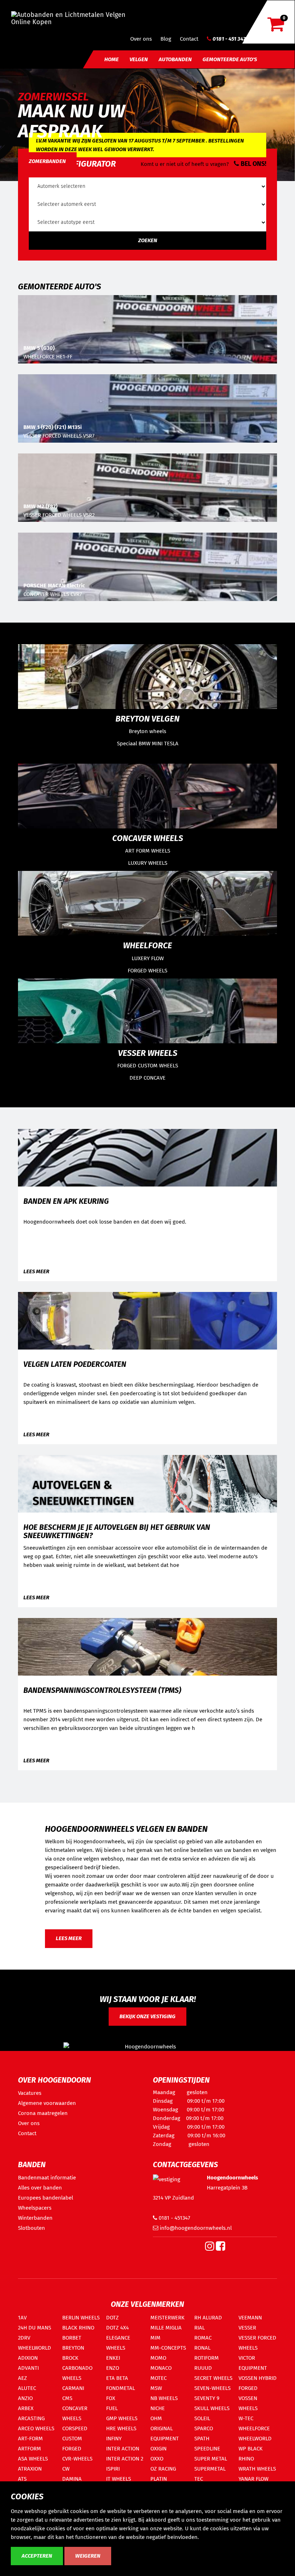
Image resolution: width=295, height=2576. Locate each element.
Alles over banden (40, 2188)
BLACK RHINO (78, 2328)
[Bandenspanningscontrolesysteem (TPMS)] (147, 1646)
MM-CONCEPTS (168, 2348)
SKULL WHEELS (212, 2408)
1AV (22, 2318)
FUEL (112, 2408)
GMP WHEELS (122, 2418)
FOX (111, 2398)
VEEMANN (250, 2318)
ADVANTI (28, 2368)
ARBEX (26, 2408)
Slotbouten (31, 2228)
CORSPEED (75, 2428)
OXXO (157, 2459)
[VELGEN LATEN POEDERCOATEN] (147, 1320)
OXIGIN (158, 2449)
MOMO (158, 2358)
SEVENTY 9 (207, 2398)
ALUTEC (27, 2388)
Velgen (139, 59)
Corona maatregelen (43, 2113)
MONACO (161, 2368)
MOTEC (158, 2378)
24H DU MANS (35, 2328)
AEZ (22, 2378)
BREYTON (73, 2348)
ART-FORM (30, 2439)
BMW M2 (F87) (40, 506)
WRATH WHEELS (257, 2469)
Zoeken (148, 240)
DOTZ (112, 2318)
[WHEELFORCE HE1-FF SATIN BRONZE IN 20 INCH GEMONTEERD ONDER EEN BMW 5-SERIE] (147, 329)
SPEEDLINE (207, 2449)
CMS (67, 2398)
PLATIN (159, 2479)
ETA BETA (117, 2378)
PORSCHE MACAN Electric (54, 586)
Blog (166, 39)
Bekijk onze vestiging (147, 2016)
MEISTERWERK (167, 2318)
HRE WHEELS (121, 2428)
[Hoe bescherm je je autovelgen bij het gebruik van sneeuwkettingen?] (147, 1483)
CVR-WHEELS (77, 2459)
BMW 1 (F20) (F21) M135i (53, 427)
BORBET (72, 2338)
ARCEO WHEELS (36, 2428)
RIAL (199, 2328)
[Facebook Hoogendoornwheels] (221, 2248)
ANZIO (25, 2398)
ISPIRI (113, 2469)
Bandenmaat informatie (47, 2178)
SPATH (202, 2439)
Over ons (141, 39)
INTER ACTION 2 (125, 2459)
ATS (22, 2479)
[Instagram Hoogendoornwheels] (210, 2248)
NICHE (158, 2408)
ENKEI (113, 2358)
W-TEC (246, 2418)
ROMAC (203, 2338)
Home (112, 59)
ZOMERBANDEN (47, 161)
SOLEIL (202, 2418)
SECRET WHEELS (213, 2378)
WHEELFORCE (254, 2428)
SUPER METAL (211, 2459)
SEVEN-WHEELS (212, 2388)
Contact (189, 39)
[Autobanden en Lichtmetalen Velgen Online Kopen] (74, 16)
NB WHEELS (164, 2398)
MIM (155, 2338)
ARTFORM (29, 2449)
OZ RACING (163, 2469)
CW (66, 2469)
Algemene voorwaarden (47, 2103)
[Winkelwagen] (276, 28)
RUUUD (203, 2368)
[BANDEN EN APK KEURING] (147, 1157)
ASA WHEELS (33, 2459)
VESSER (247, 2328)
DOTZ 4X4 (117, 2328)
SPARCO (204, 2428)
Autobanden (175, 59)
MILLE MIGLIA (166, 2328)
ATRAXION (30, 2469)
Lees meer (36, 1271)
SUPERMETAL (210, 2469)
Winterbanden (35, 2218)
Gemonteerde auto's (230, 59)
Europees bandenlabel (46, 2198)
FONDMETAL (121, 2388)
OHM (156, 2418)
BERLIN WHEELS (81, 2318)
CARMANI (73, 2388)
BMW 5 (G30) (39, 348)
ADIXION (28, 2358)
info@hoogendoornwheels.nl (195, 2228)
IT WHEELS (119, 2479)
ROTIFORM (206, 2358)
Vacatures (30, 2093)
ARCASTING (31, 2418)
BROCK (70, 2358)
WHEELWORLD (255, 2439)
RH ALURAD (208, 2318)
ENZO (113, 2368)
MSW (156, 2388)
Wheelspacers (35, 2208)
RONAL (202, 2348)
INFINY (114, 2439)
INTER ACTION (123, 2449)
